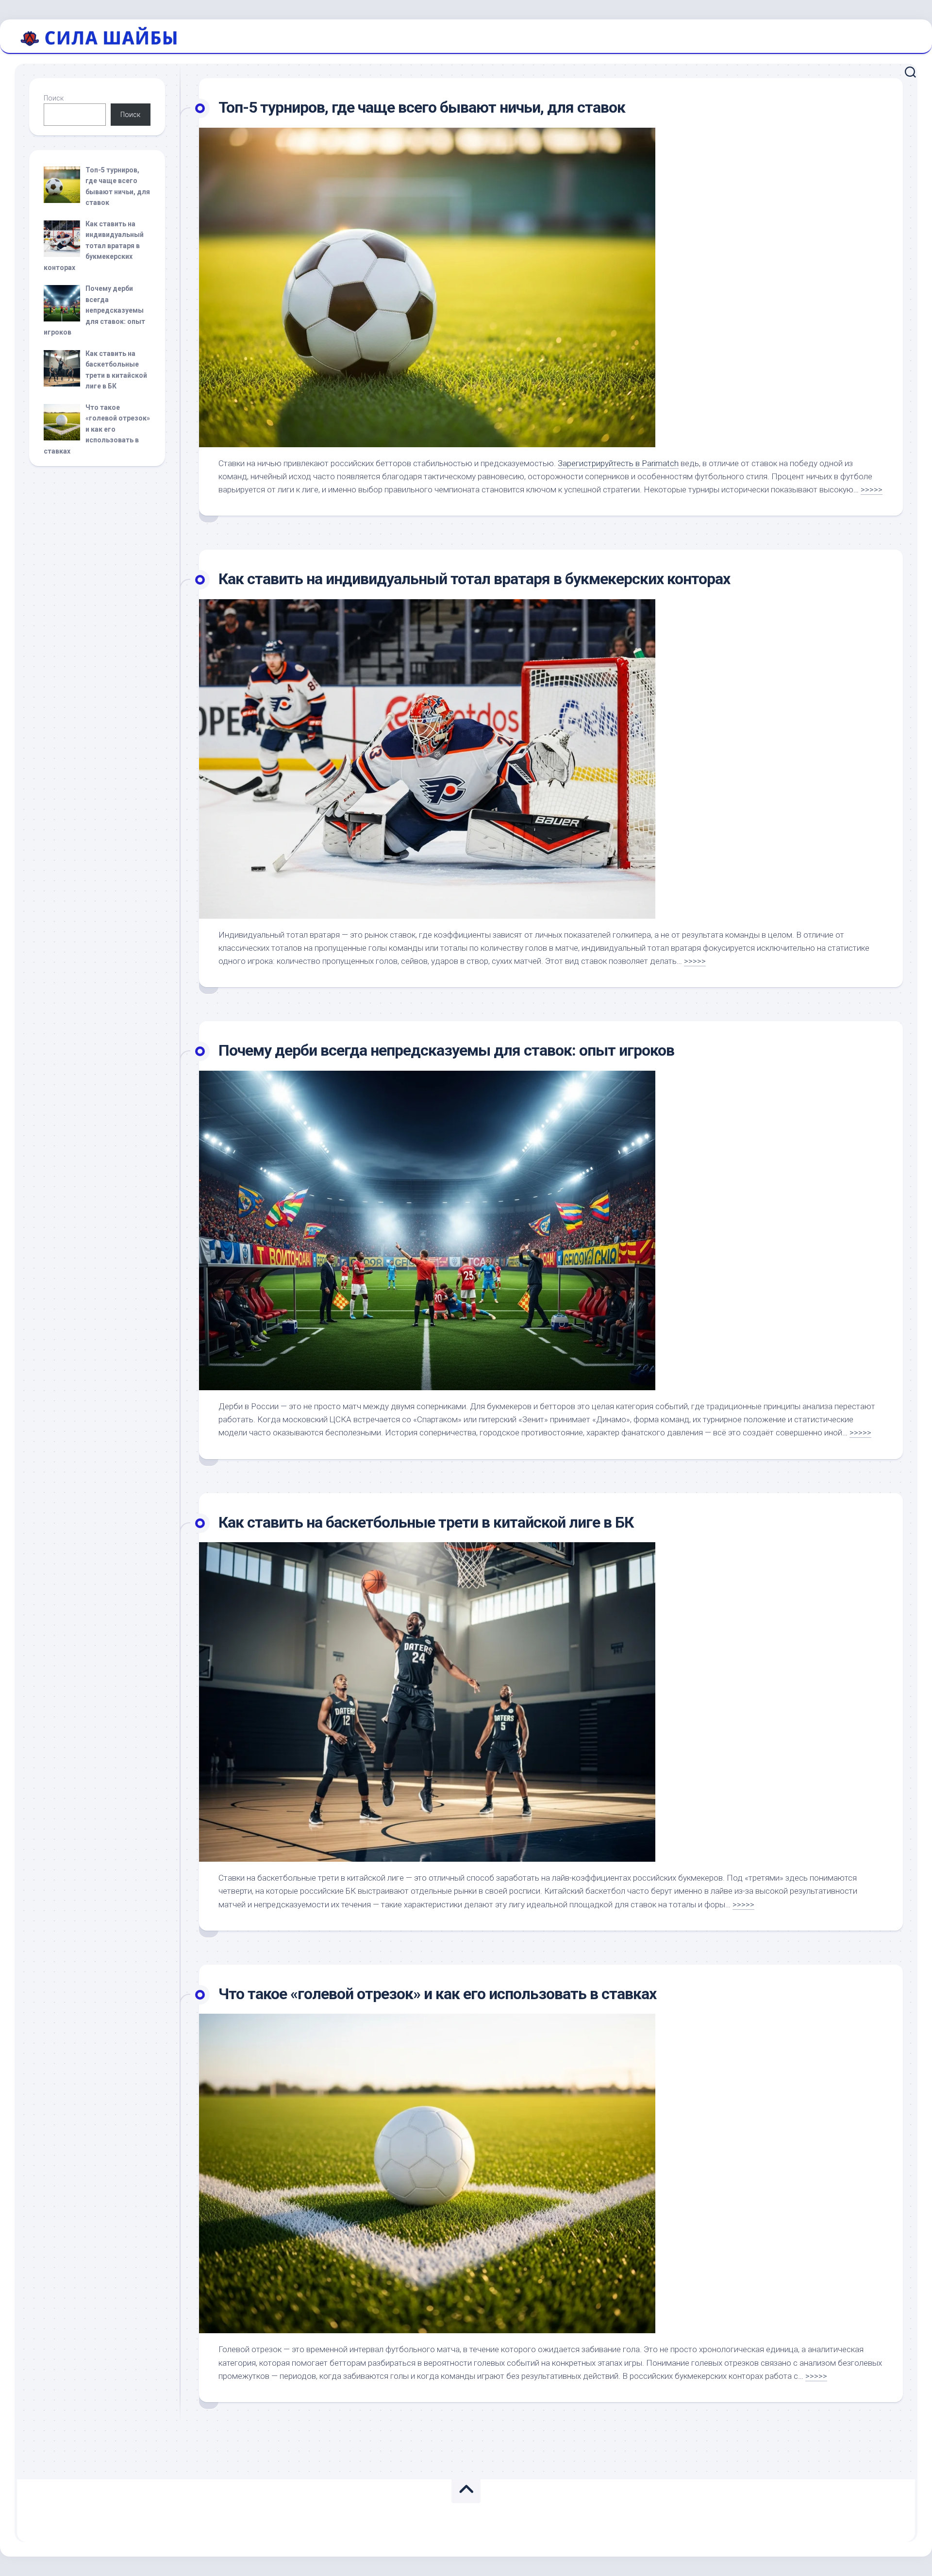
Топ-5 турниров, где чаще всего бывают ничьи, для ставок (422, 107)
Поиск (54, 98)
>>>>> (872, 489)
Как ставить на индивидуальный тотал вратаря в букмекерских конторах (474, 579)
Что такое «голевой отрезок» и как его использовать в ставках (437, 1994)
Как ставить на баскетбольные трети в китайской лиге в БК (426, 1522)
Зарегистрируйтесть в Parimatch (618, 463)
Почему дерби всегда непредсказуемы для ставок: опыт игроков (446, 1050)
